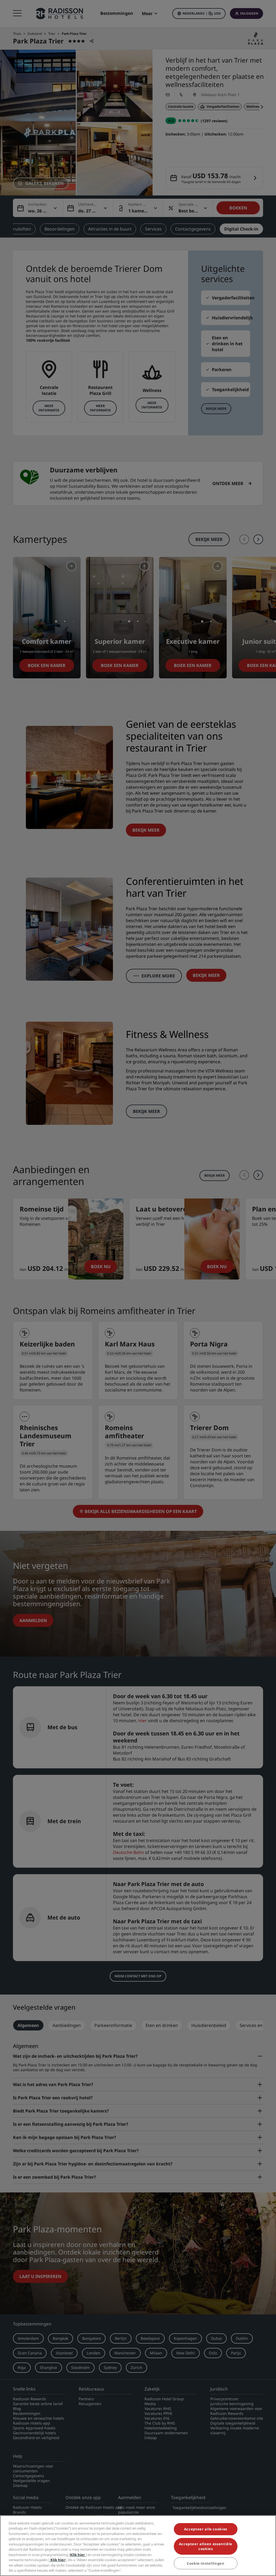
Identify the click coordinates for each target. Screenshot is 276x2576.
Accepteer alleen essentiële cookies (206, 2546)
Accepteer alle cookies (206, 2529)
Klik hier (78, 2555)
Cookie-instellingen (206, 2563)
